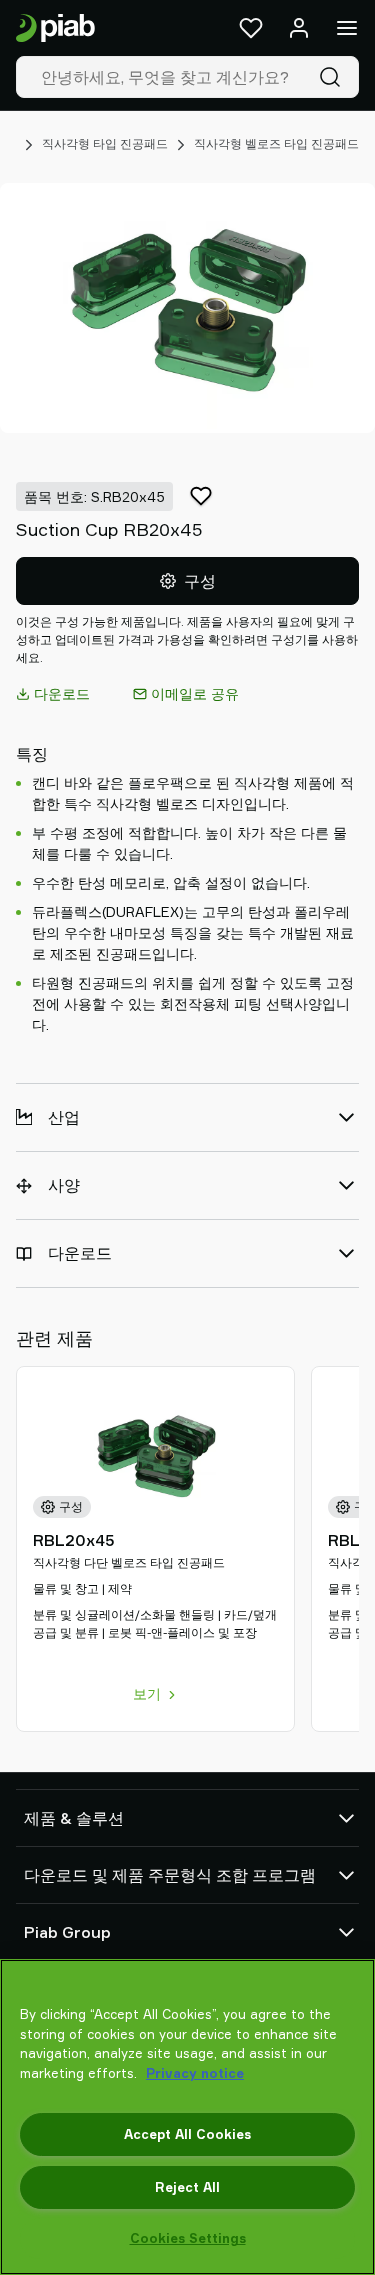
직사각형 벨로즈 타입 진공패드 (276, 143)
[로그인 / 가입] (299, 28)
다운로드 (62, 693)
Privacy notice (195, 2073)
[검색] (334, 77)
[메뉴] (347, 28)
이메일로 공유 (195, 693)
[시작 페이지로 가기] (55, 28)
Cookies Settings (188, 2238)
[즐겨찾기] (251, 28)
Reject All (187, 2187)
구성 (200, 581)
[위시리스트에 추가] (201, 496)
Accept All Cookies (187, 2134)
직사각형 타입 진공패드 (105, 143)
